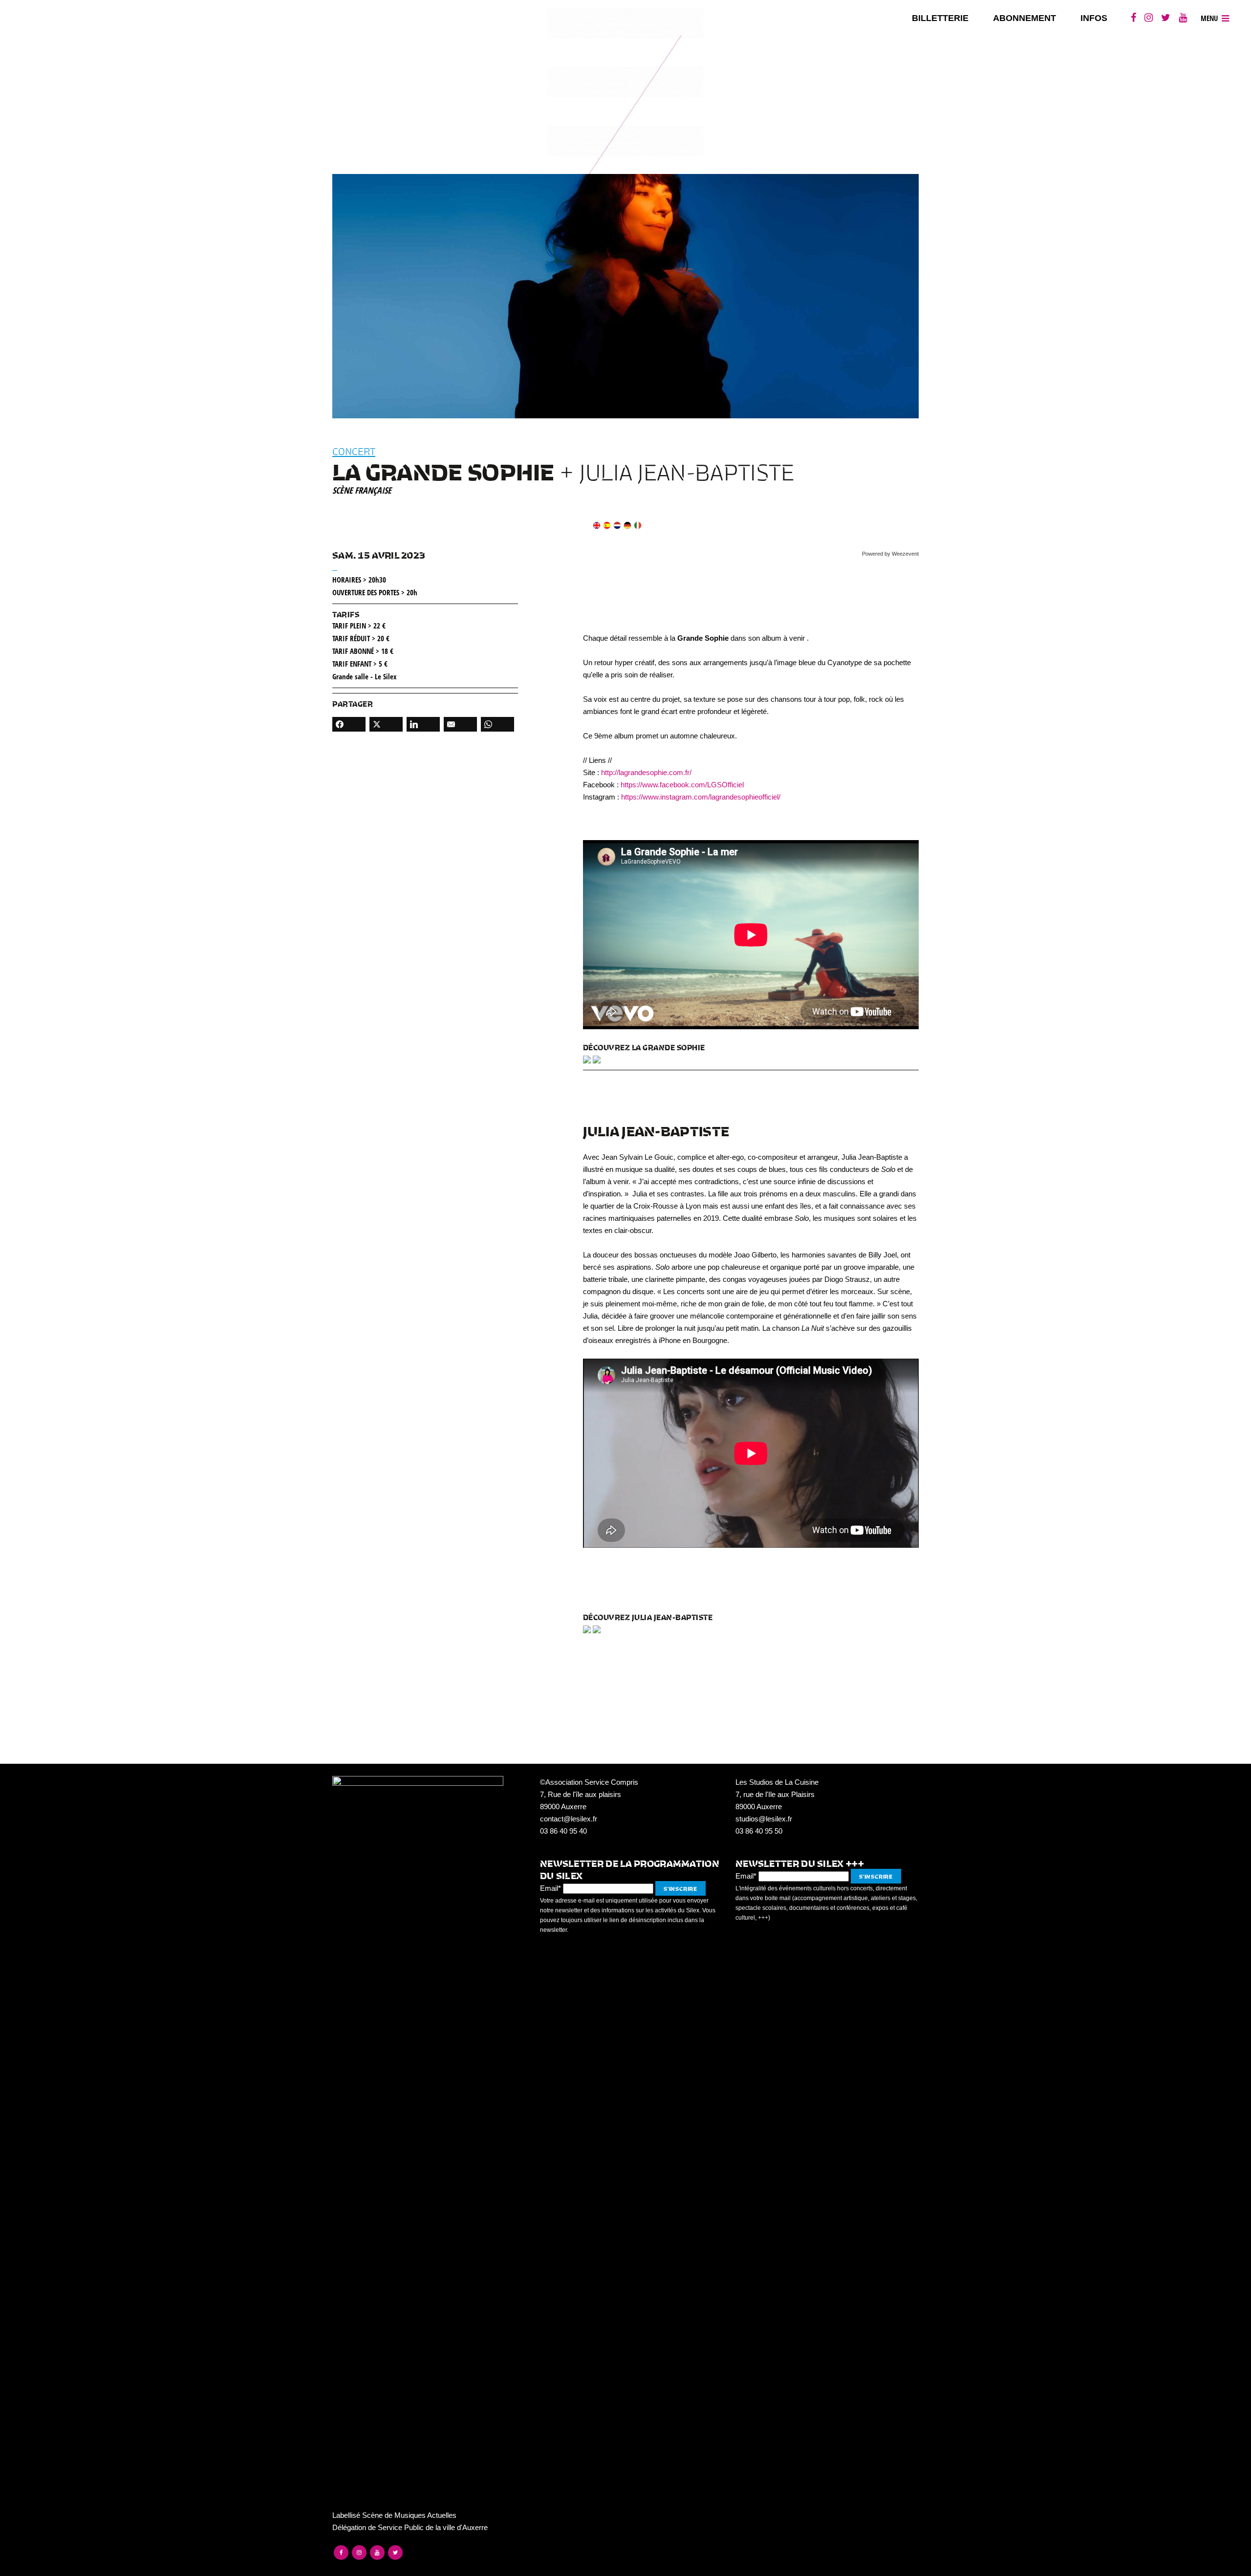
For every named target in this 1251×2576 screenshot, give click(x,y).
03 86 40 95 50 (759, 1831)
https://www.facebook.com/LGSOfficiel (682, 785)
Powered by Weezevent (890, 554)
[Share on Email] (460, 724)
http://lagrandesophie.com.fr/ (646, 772)
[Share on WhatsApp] (497, 724)
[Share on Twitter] (386, 724)
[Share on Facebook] (349, 724)
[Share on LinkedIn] (423, 724)
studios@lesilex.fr (764, 1819)
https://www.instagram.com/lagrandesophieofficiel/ (701, 797)
